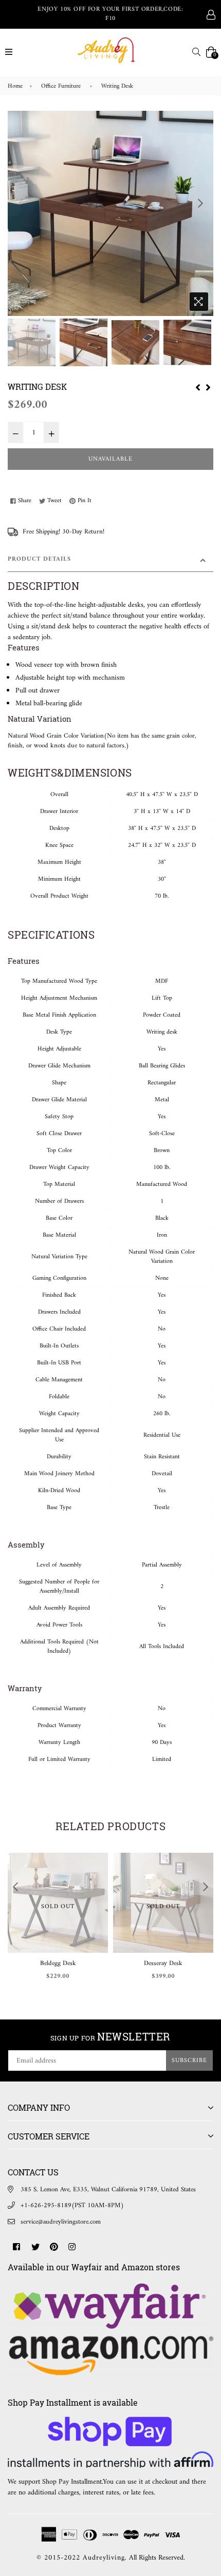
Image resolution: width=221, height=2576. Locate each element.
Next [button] (200, 203)
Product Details (39, 559)
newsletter (110, 2036)
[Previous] (198, 387)
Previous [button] (21, 203)
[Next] (208, 387)
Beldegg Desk (58, 1963)
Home (15, 87)
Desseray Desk (163, 1963)
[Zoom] (199, 302)
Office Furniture (61, 87)
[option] (110, 213)
